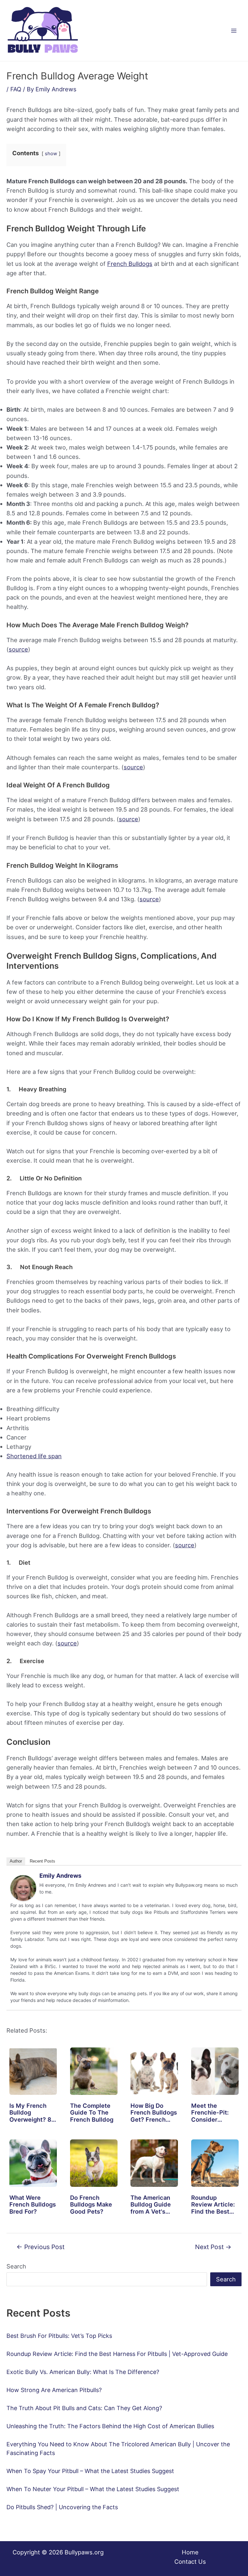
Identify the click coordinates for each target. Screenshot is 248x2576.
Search (16, 2266)
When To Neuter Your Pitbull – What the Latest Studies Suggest (93, 2489)
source (18, 649)
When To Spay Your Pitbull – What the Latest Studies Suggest (90, 2471)
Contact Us (190, 2561)
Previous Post (41, 2247)
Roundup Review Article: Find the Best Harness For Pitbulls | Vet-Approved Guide (117, 2354)
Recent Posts (42, 1861)
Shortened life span (34, 1456)
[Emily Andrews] (23, 1887)
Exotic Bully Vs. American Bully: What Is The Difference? (83, 2372)
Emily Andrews (60, 1876)
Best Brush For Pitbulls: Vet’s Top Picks (59, 2336)
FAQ (16, 89)
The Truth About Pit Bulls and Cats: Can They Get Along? (84, 2408)
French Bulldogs (130, 264)
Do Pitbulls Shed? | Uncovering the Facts (62, 2507)
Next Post (213, 2247)
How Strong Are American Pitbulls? (54, 2390)
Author (16, 1861)
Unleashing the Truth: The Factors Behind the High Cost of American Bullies (110, 2426)
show (51, 154)
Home (190, 2552)
